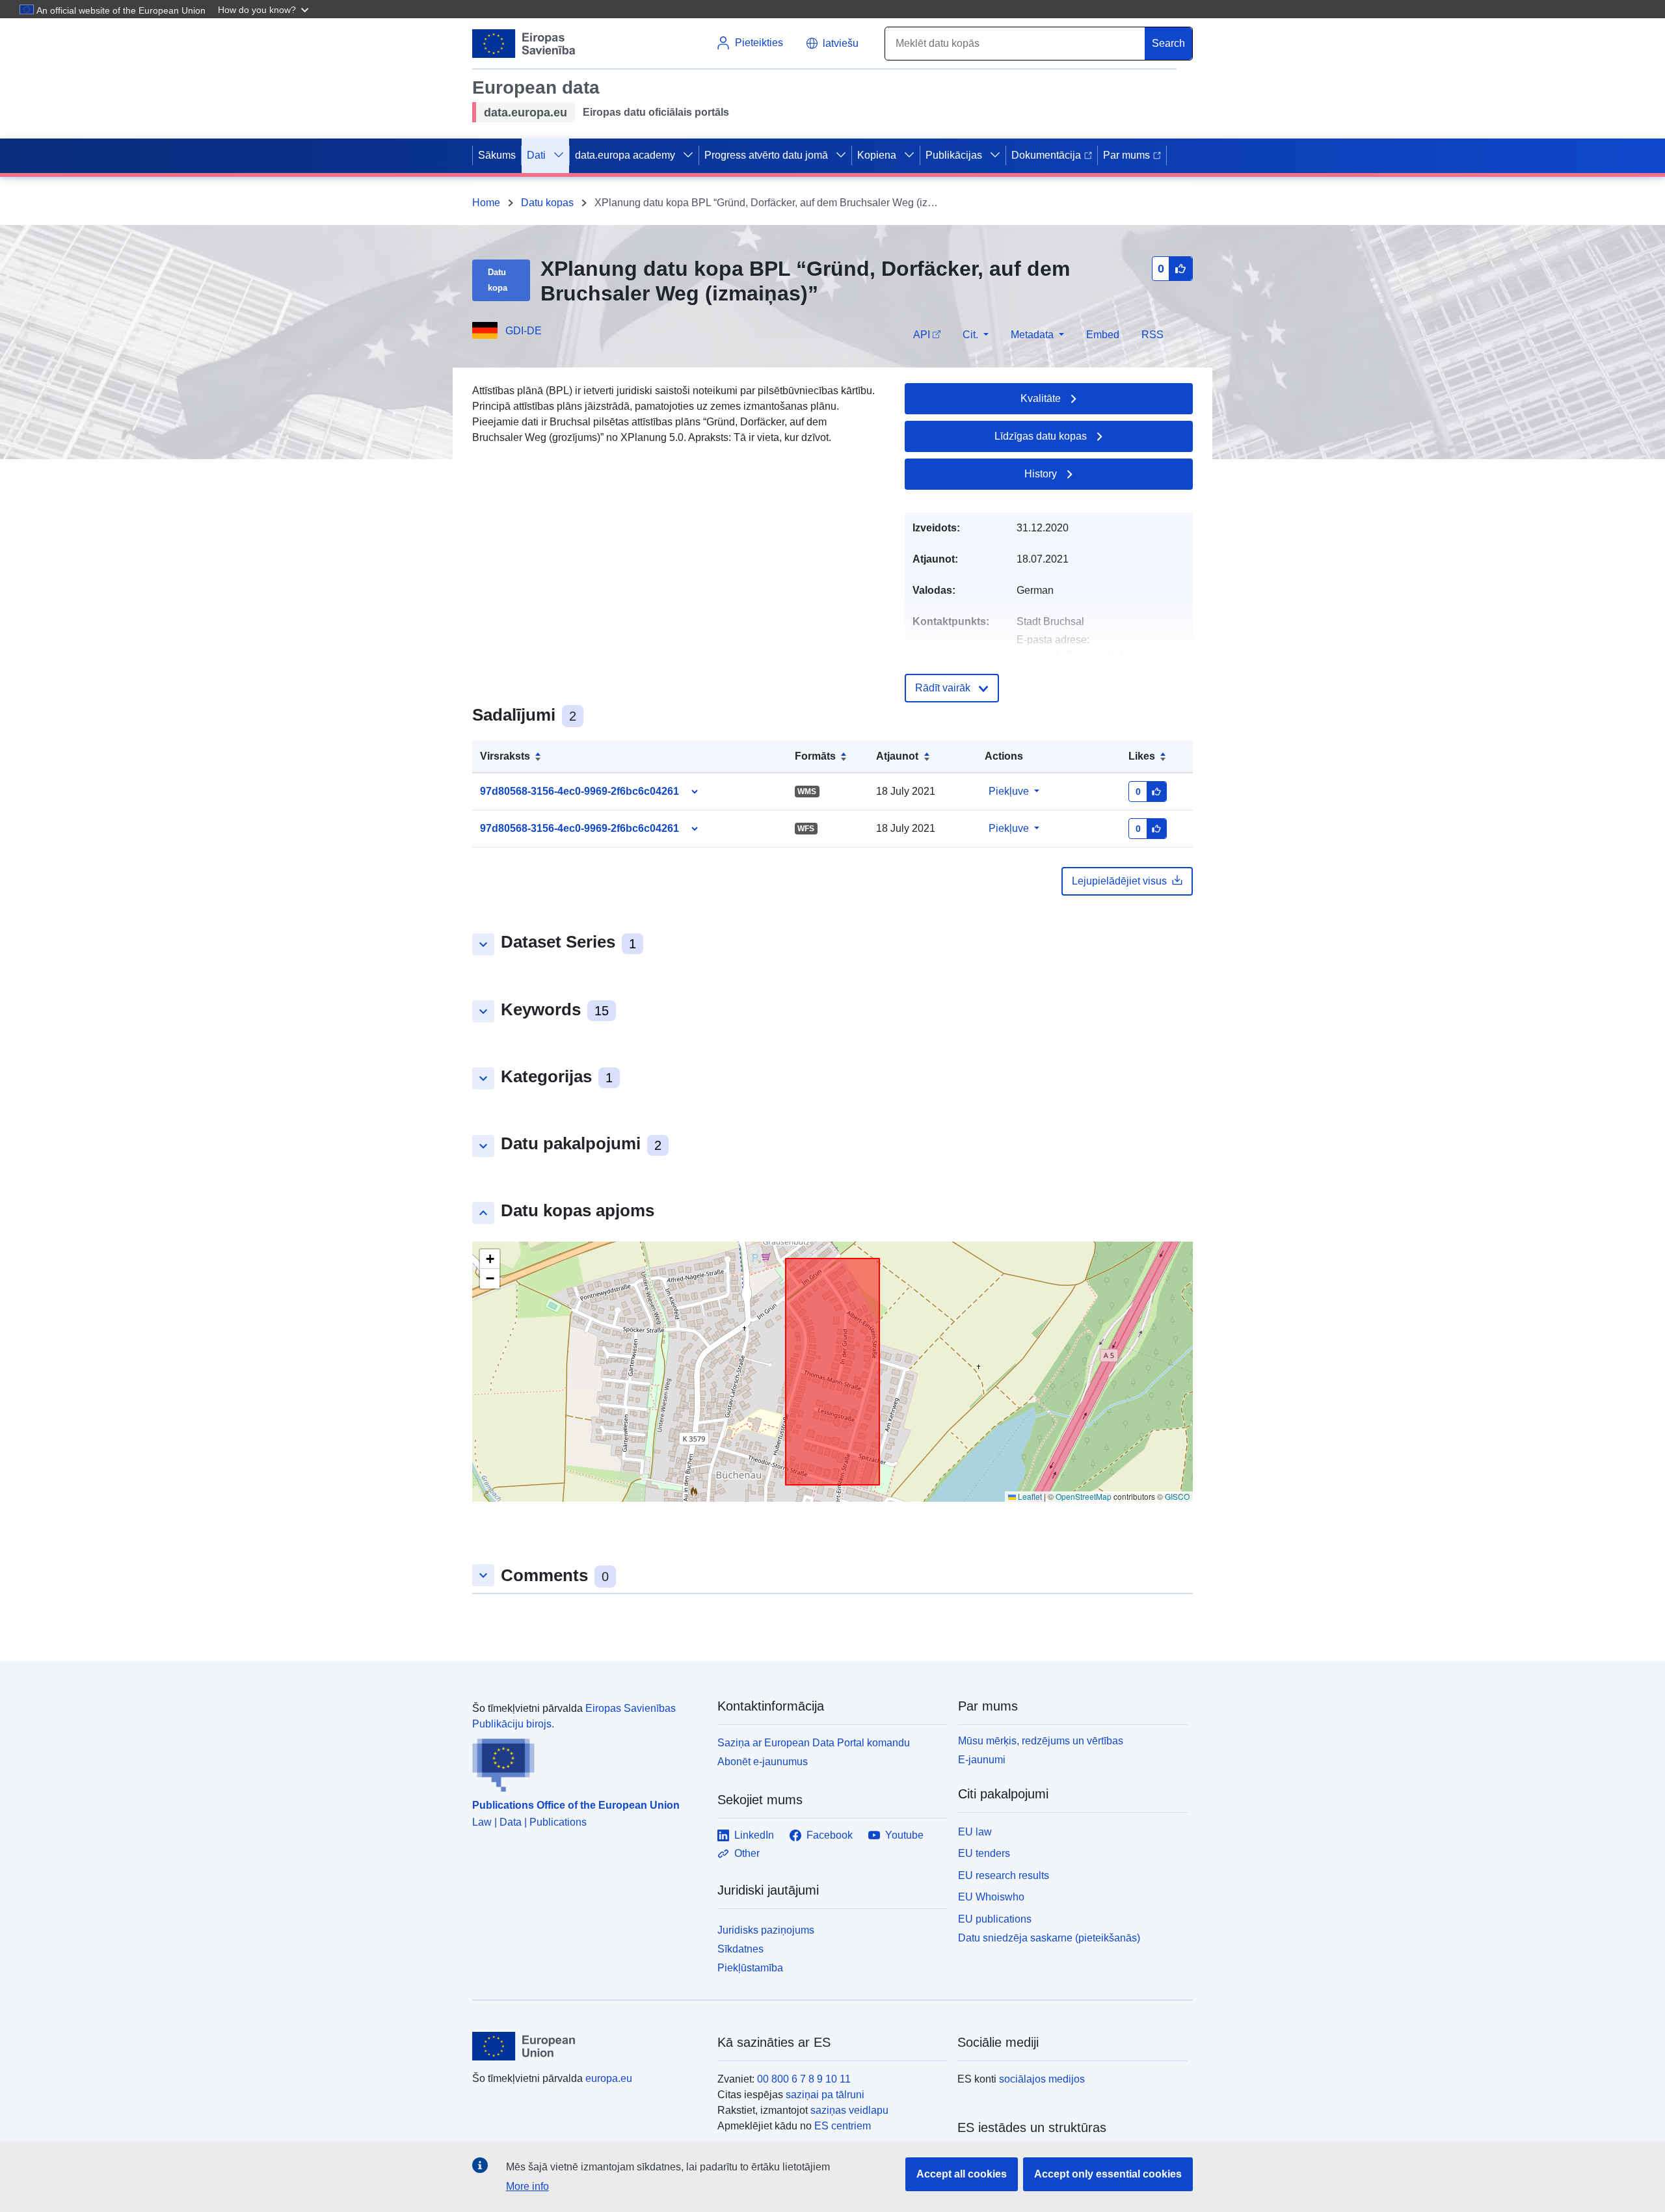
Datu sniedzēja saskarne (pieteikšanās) (1049, 1938)
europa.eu (609, 2078)
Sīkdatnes (740, 1949)
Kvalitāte (1041, 398)
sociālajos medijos (1042, 2079)
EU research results (1004, 1875)
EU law (975, 1832)
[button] (265, 9)
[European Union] (587, 2046)
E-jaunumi (982, 1760)
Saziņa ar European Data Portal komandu (814, 1743)
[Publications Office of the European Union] (587, 1762)
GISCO (1177, 1496)
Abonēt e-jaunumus (763, 1762)
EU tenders (984, 1853)
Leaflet (1029, 1496)
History (1041, 474)
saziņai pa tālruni (825, 2095)
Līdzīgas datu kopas (1041, 436)
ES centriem (843, 2126)
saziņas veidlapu (849, 2110)
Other (747, 1853)
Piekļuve (1009, 791)
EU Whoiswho (991, 1897)
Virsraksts (505, 756)
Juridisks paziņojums (766, 1930)
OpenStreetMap (1084, 1496)
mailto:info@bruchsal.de (1072, 655)
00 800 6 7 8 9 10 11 (804, 2079)
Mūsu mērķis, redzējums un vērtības (1041, 1741)
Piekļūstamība (750, 1968)
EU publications (995, 1919)
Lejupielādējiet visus (1119, 881)
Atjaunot (897, 756)
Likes (1142, 756)
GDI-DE (524, 331)
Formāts (815, 756)
